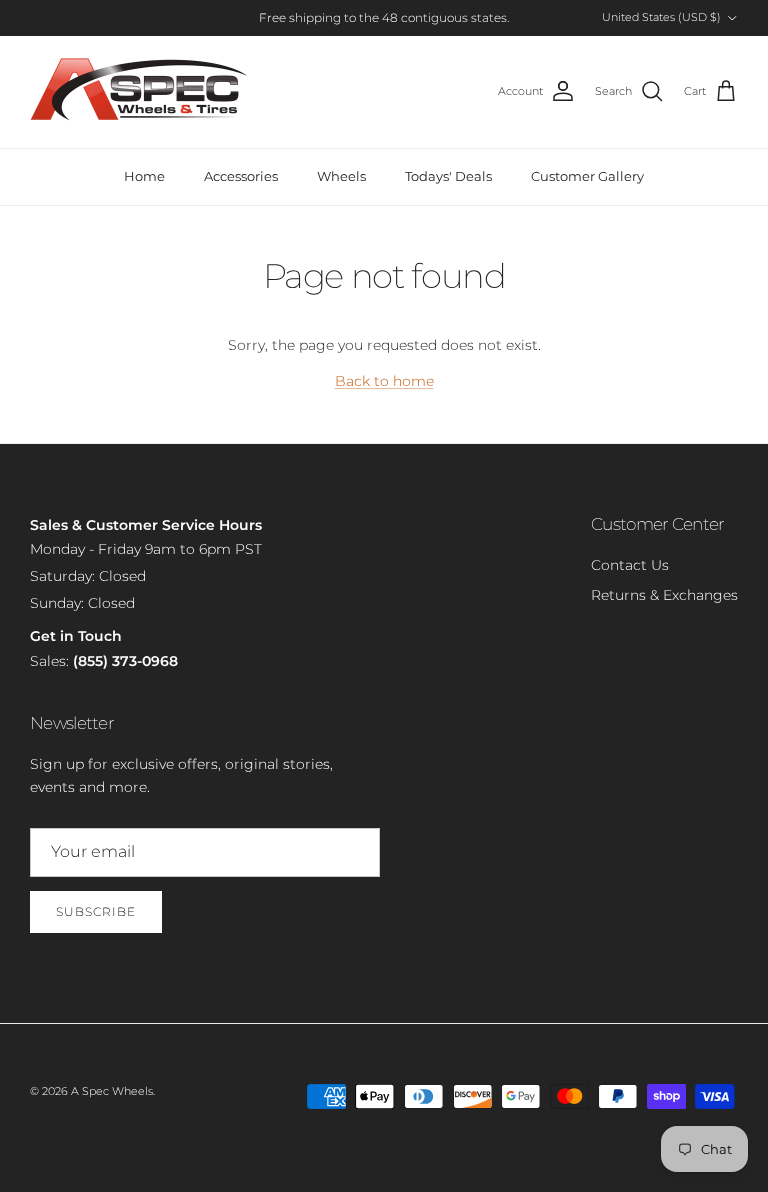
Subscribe (96, 911)
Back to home (384, 381)
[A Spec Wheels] (140, 92)
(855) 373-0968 (125, 661)
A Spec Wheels (112, 1091)
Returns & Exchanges (664, 595)
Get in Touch (76, 636)
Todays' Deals (448, 176)
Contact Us (630, 565)
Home (144, 176)
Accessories (241, 176)
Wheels (341, 176)
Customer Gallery (587, 176)
